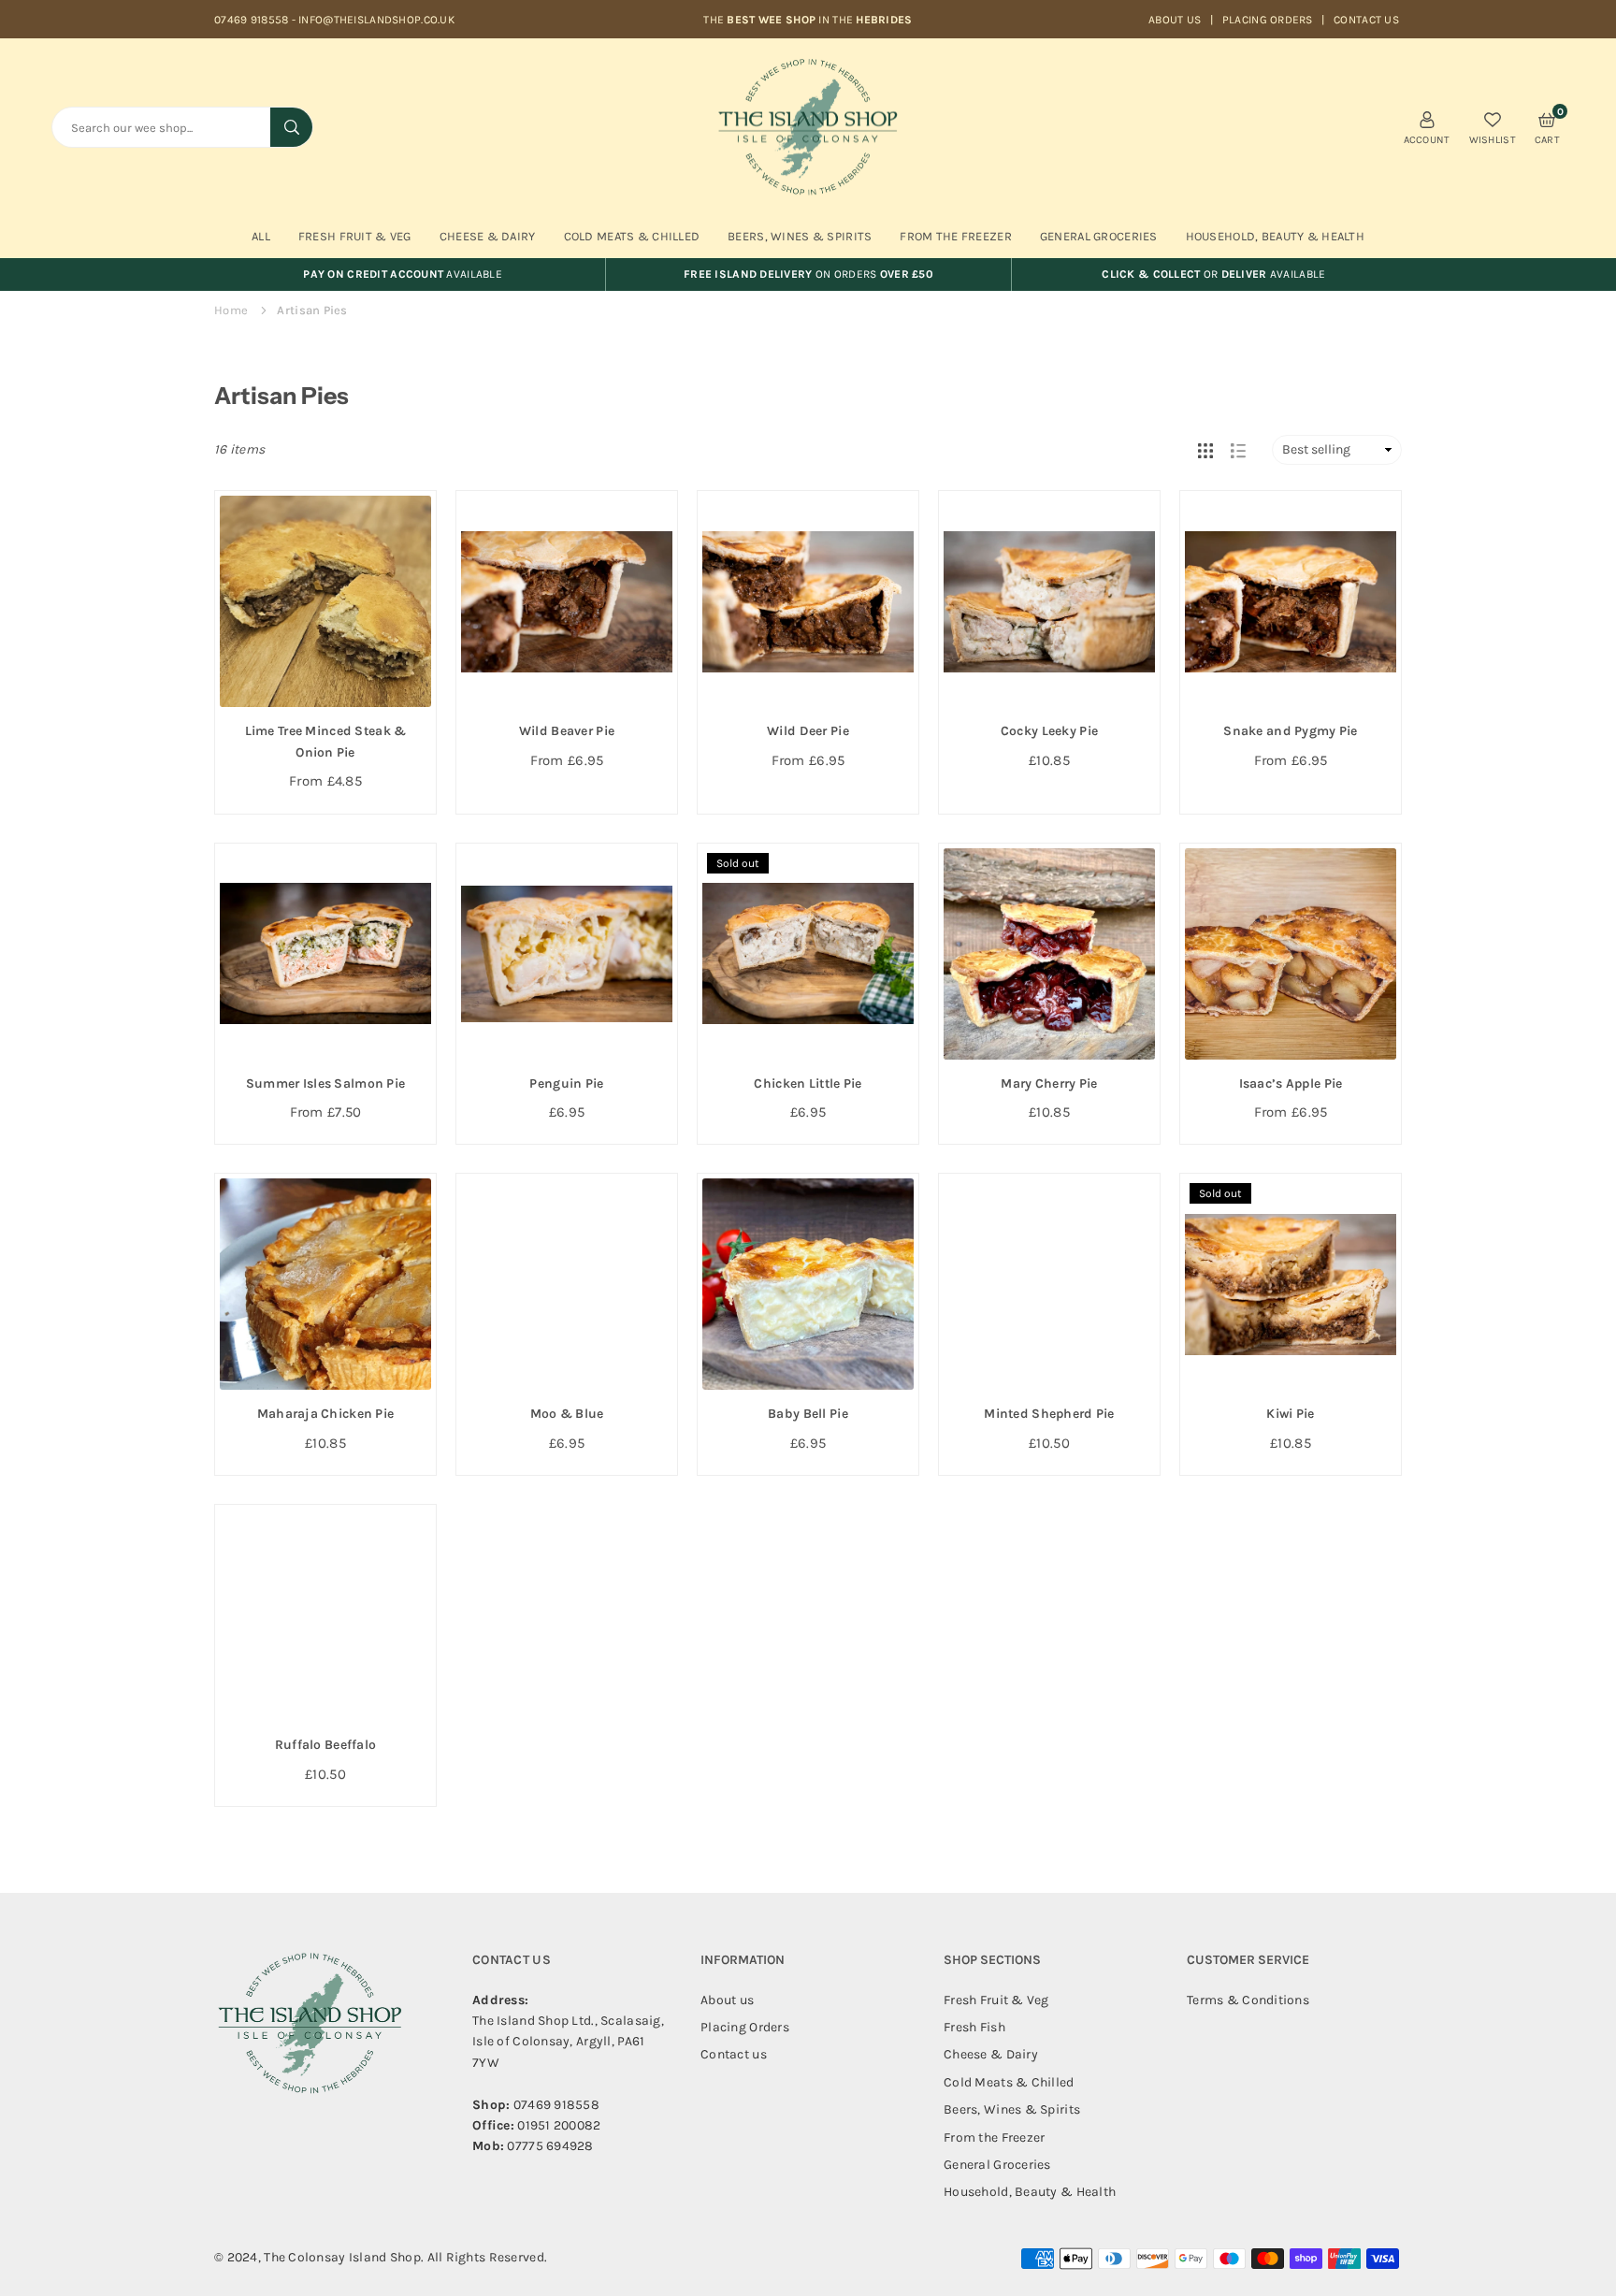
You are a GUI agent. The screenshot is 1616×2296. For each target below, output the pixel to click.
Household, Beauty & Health (1275, 236)
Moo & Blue (567, 1414)
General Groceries (1099, 236)
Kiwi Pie (1290, 1414)
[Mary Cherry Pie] (1049, 954)
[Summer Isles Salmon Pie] (325, 954)
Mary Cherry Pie (1049, 1083)
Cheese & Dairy (488, 236)
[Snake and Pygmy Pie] (1291, 601)
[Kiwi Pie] (1291, 1284)
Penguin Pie (566, 1083)
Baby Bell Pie (808, 1414)
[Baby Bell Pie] (808, 1284)
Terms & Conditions (1248, 2000)
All (261, 236)
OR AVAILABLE (1213, 274)
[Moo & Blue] (567, 1284)
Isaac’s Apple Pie (1291, 1083)
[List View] (1238, 450)
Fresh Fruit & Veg (355, 236)
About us (1175, 20)
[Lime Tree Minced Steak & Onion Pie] (325, 601)
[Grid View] (1205, 450)
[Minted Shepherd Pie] (1049, 1284)
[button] (1547, 127)
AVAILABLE (403, 274)
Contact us (1366, 20)
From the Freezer (994, 2137)
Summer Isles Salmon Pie (325, 1083)
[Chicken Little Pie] (808, 954)
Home (231, 310)
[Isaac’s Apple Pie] (1291, 954)
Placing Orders (1268, 20)
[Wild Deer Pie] (808, 601)
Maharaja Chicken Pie (326, 1414)
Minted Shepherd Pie (1049, 1414)
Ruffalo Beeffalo (325, 1745)
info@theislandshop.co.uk (376, 20)
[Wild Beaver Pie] (567, 601)
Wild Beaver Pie (567, 731)
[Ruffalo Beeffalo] (325, 1615)
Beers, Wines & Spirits (800, 236)
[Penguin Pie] (567, 954)
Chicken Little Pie (808, 1083)
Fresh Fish (974, 2027)
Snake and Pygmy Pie (1290, 731)
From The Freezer (955, 236)
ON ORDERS (808, 274)
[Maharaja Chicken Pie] (325, 1284)
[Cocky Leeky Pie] (1049, 601)
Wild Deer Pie (808, 731)
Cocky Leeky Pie (1049, 731)
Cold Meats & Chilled (632, 236)
